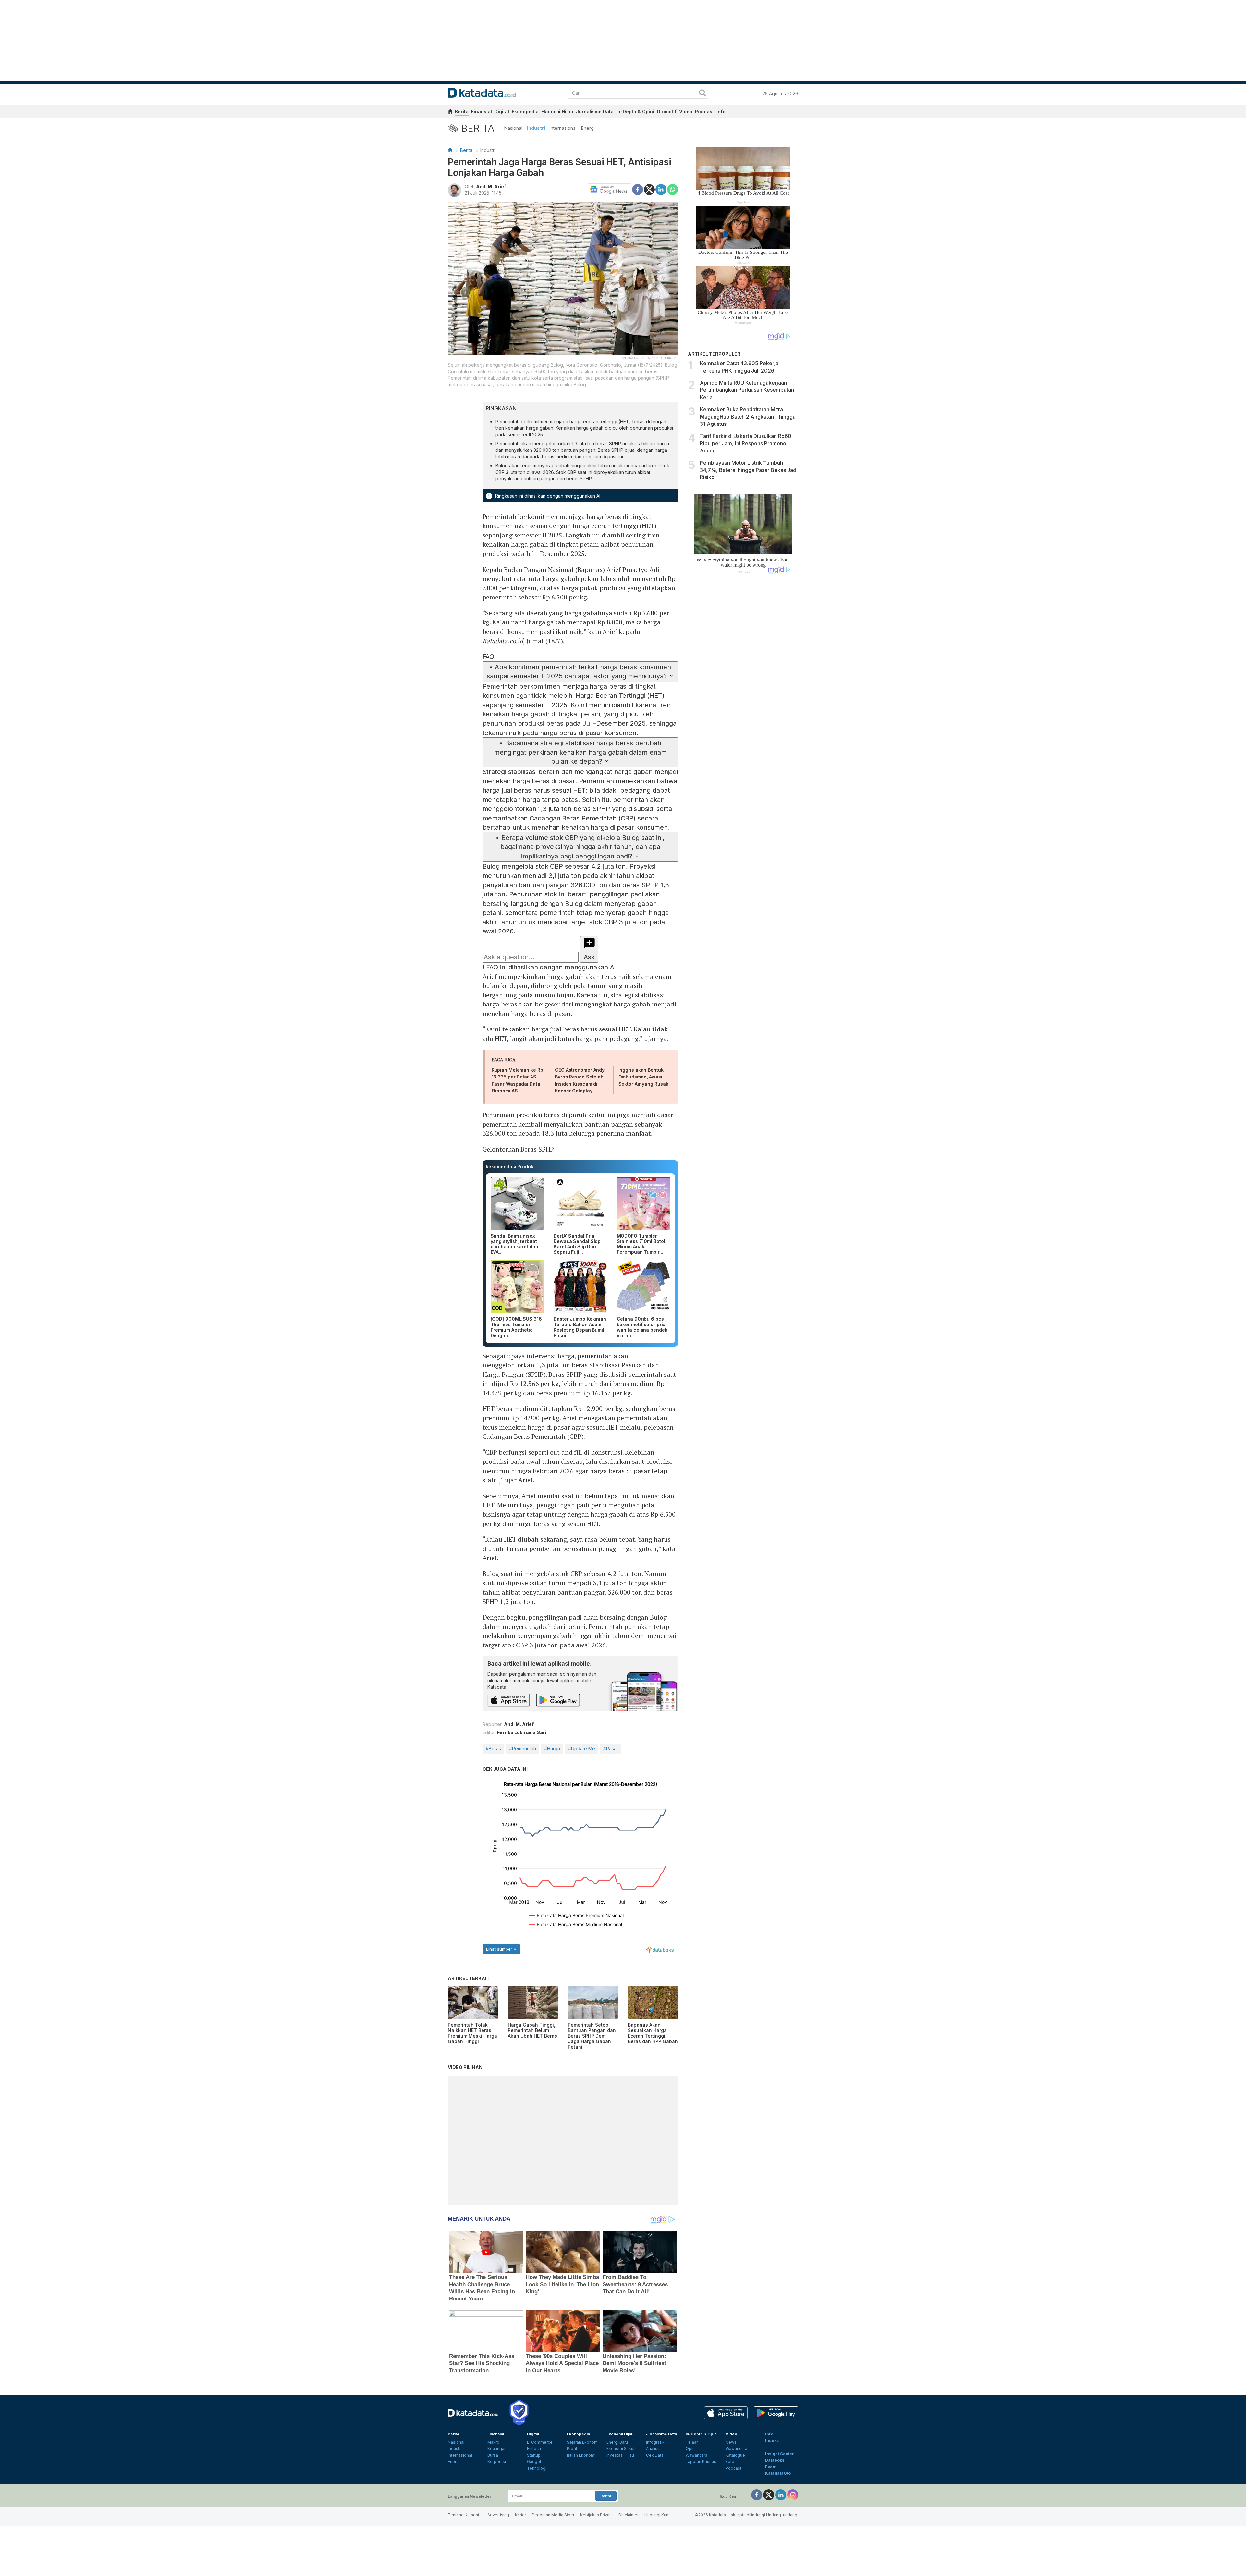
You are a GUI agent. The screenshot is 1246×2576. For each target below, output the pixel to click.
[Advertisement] (743, 689)
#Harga (552, 1749)
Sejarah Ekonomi (583, 2442)
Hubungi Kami (658, 2515)
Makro (493, 2442)
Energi (588, 128)
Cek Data (655, 2455)
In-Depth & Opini (635, 111)
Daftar (606, 2496)
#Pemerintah (523, 1749)
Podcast (704, 111)
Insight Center (780, 2454)
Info (721, 111)
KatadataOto (778, 2473)
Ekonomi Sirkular (622, 2449)
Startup (534, 2455)
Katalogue (735, 2455)
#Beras (493, 1749)
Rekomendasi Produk (510, 1167)
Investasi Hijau (620, 2455)
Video (686, 111)
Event (771, 2467)
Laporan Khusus (701, 2462)
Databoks (775, 2460)
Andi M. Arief (491, 186)
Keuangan (497, 2449)
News (731, 2442)
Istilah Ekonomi (581, 2455)
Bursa (493, 2455)
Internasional (563, 128)
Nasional (513, 128)
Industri (536, 128)
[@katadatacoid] (793, 2495)
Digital (502, 111)
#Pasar (611, 1749)
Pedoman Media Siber (553, 2515)
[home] (450, 112)
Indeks (772, 2440)
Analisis (653, 2449)
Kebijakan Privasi (596, 2515)
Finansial (482, 111)
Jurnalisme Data (595, 111)
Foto (730, 2462)
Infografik (655, 2442)
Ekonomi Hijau (557, 111)
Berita (462, 111)
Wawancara (696, 2455)
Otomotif (667, 111)
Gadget (534, 2462)
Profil (572, 2449)
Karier (520, 2515)
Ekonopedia (525, 111)
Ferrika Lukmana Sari (522, 1732)
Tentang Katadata (465, 2515)
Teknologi (537, 2468)
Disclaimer (629, 2515)
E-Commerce (540, 2442)
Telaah (692, 2442)
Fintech (534, 2449)
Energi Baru (617, 2442)
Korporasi (497, 2462)
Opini (691, 2449)
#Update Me (582, 1749)
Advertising (498, 2515)
